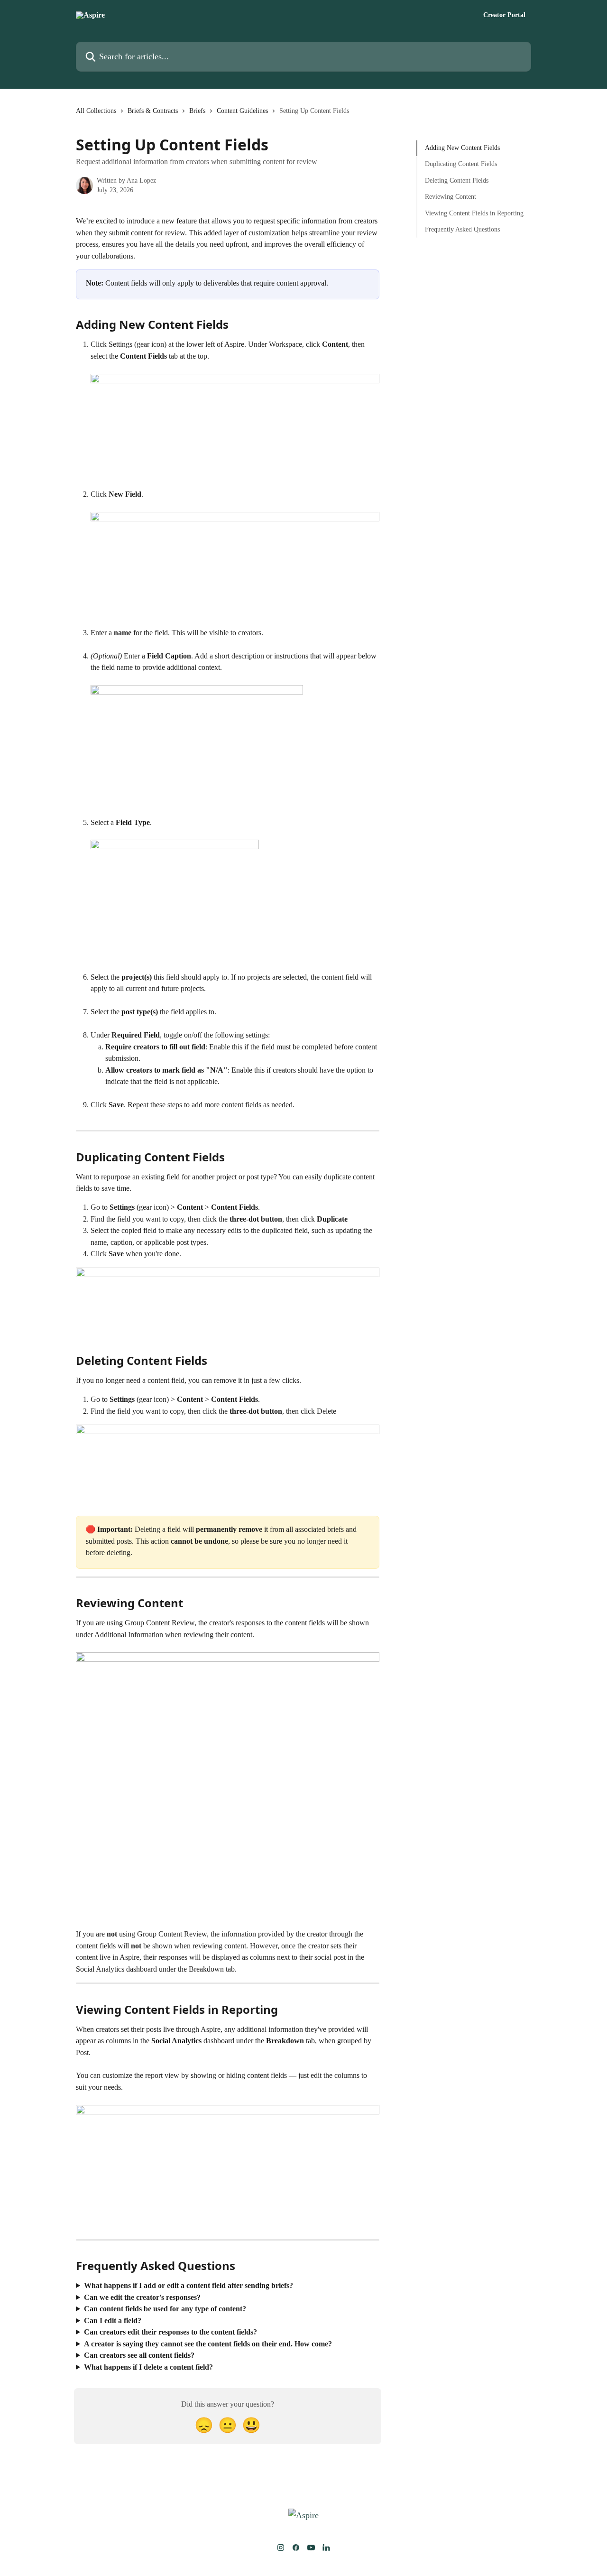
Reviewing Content (451, 197)
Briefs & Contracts (153, 111)
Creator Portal (504, 15)
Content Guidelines (242, 111)
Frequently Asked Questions (462, 229)
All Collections (96, 111)
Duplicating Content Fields (461, 164)
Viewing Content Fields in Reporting (474, 213)
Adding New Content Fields (462, 148)
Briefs (197, 111)
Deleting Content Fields (457, 181)
